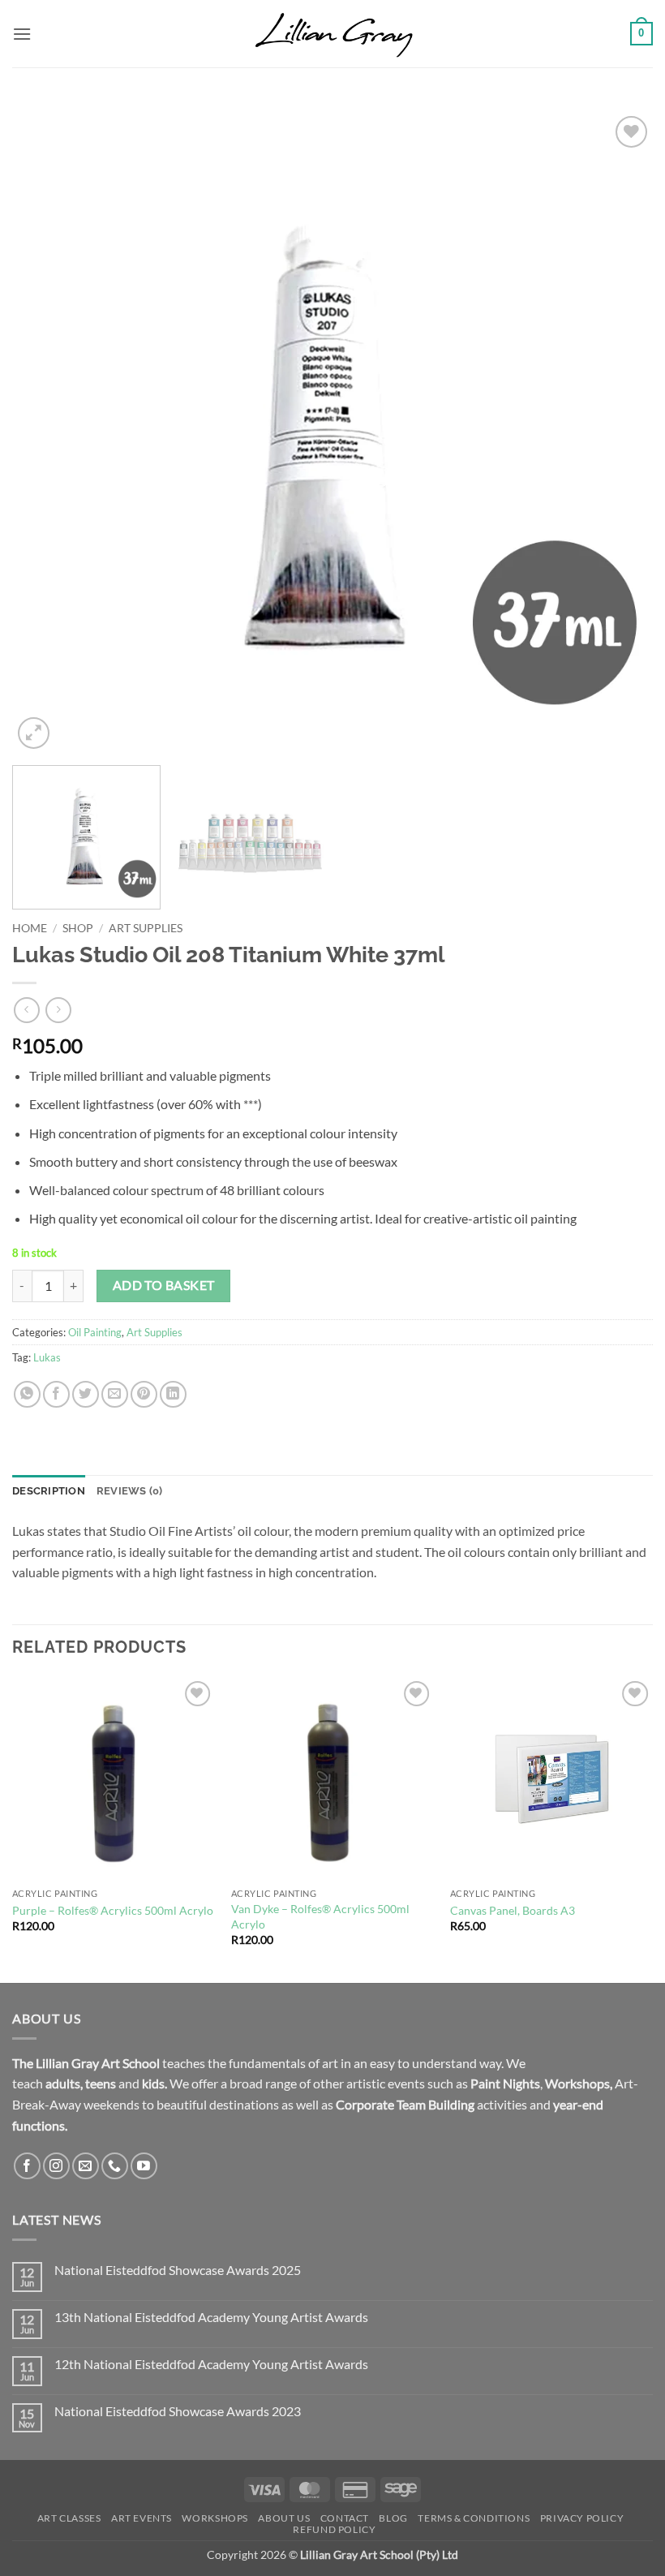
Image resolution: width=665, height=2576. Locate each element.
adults (63, 2083)
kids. (154, 2083)
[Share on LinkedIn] (173, 1394)
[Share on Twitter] (86, 1394)
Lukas (47, 1357)
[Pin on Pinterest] (144, 1394)
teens (101, 2083)
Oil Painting (95, 1332)
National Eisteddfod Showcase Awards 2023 (178, 2411)
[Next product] (26, 1010)
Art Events (142, 2518)
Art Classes (69, 2518)
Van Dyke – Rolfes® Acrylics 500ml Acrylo (320, 1916)
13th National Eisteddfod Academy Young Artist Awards (211, 2317)
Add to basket (164, 1285)
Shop (78, 928)
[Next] (620, 432)
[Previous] (45, 432)
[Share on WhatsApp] (27, 1394)
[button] (22, 34)
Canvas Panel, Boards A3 (513, 1910)
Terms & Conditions (474, 2518)
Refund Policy (334, 2529)
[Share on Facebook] (56, 1394)
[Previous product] (58, 1010)
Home (30, 928)
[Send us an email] (86, 2166)
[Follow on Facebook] (27, 2166)
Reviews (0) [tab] (130, 1491)
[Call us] (115, 2166)
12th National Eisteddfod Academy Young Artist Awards (211, 2364)
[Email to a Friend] (115, 1394)
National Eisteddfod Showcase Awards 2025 (178, 2270)
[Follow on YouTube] (144, 2166)
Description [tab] (49, 1491)
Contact (345, 2518)
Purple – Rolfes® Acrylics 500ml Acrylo (113, 1910)
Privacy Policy (582, 2518)
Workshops (577, 2083)
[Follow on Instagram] (56, 2166)
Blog (393, 2518)
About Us (284, 2518)
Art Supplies (146, 928)
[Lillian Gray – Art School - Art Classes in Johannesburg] (332, 34)
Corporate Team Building (405, 2104)
